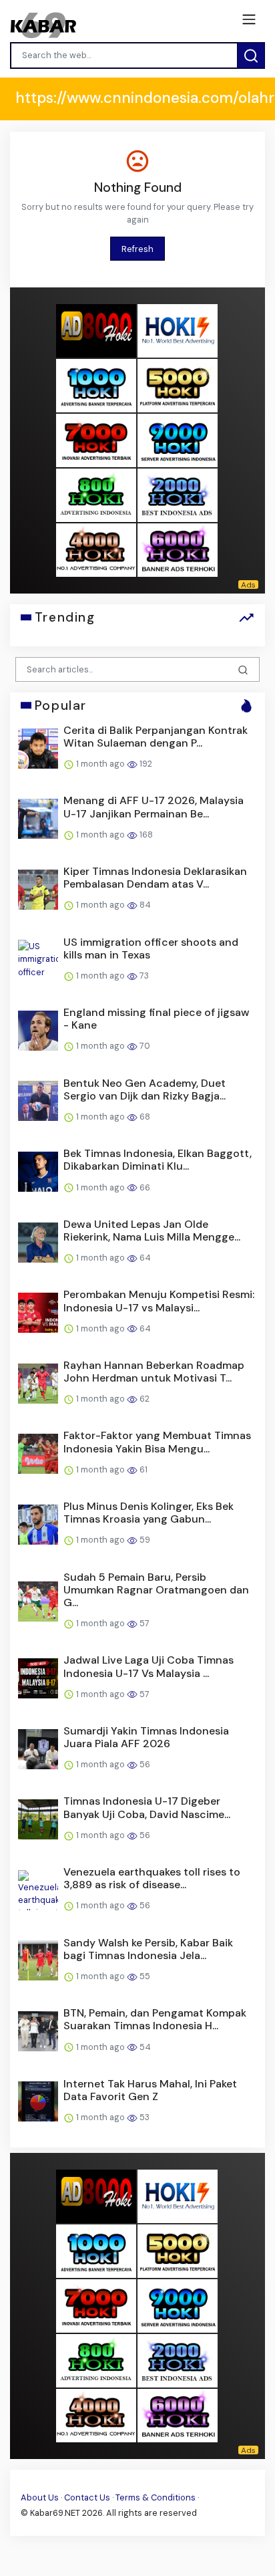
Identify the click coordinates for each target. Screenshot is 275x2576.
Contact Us (87, 2497)
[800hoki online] (96, 495)
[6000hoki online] (178, 550)
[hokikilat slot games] (178, 331)
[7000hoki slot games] (96, 440)
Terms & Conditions (156, 2497)
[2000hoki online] (178, 495)
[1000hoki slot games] (96, 385)
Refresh (137, 249)
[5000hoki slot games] (178, 385)
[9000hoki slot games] (178, 440)
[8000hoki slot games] (96, 331)
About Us (40, 2497)
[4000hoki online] (96, 550)
